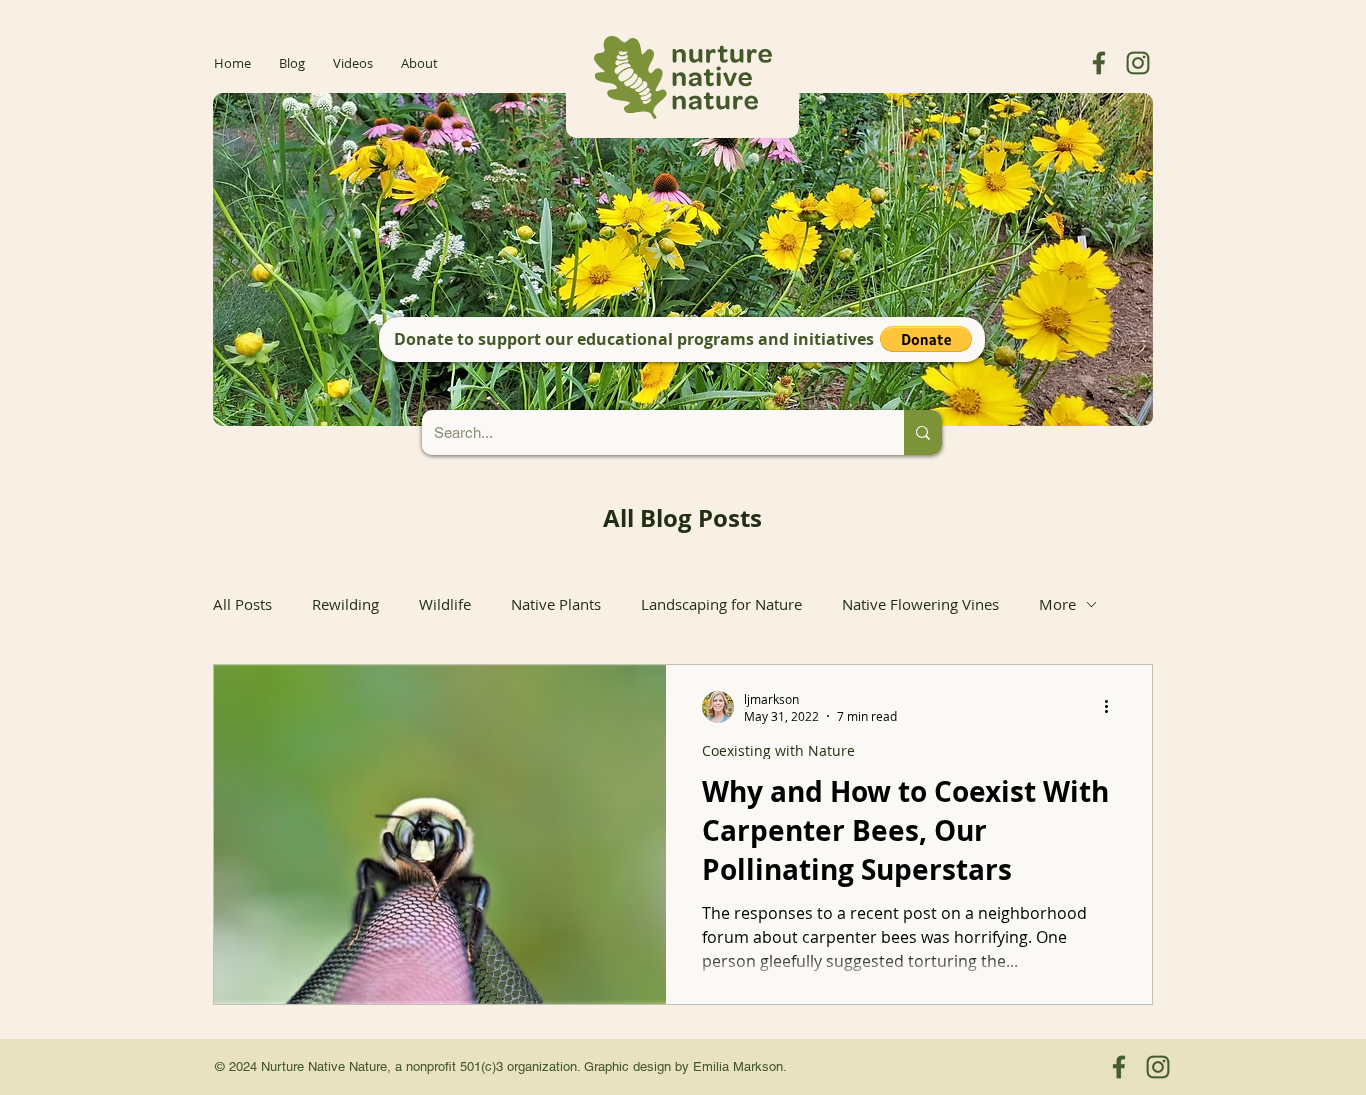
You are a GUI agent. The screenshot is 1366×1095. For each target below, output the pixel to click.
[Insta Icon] (1138, 63)
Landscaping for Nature (721, 604)
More (1057, 604)
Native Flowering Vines (920, 604)
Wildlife (445, 604)
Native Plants (556, 604)
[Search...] (923, 432)
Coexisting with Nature (778, 750)
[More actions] (1113, 707)
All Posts (242, 604)
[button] (926, 339)
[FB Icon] (1099, 63)
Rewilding (345, 604)
